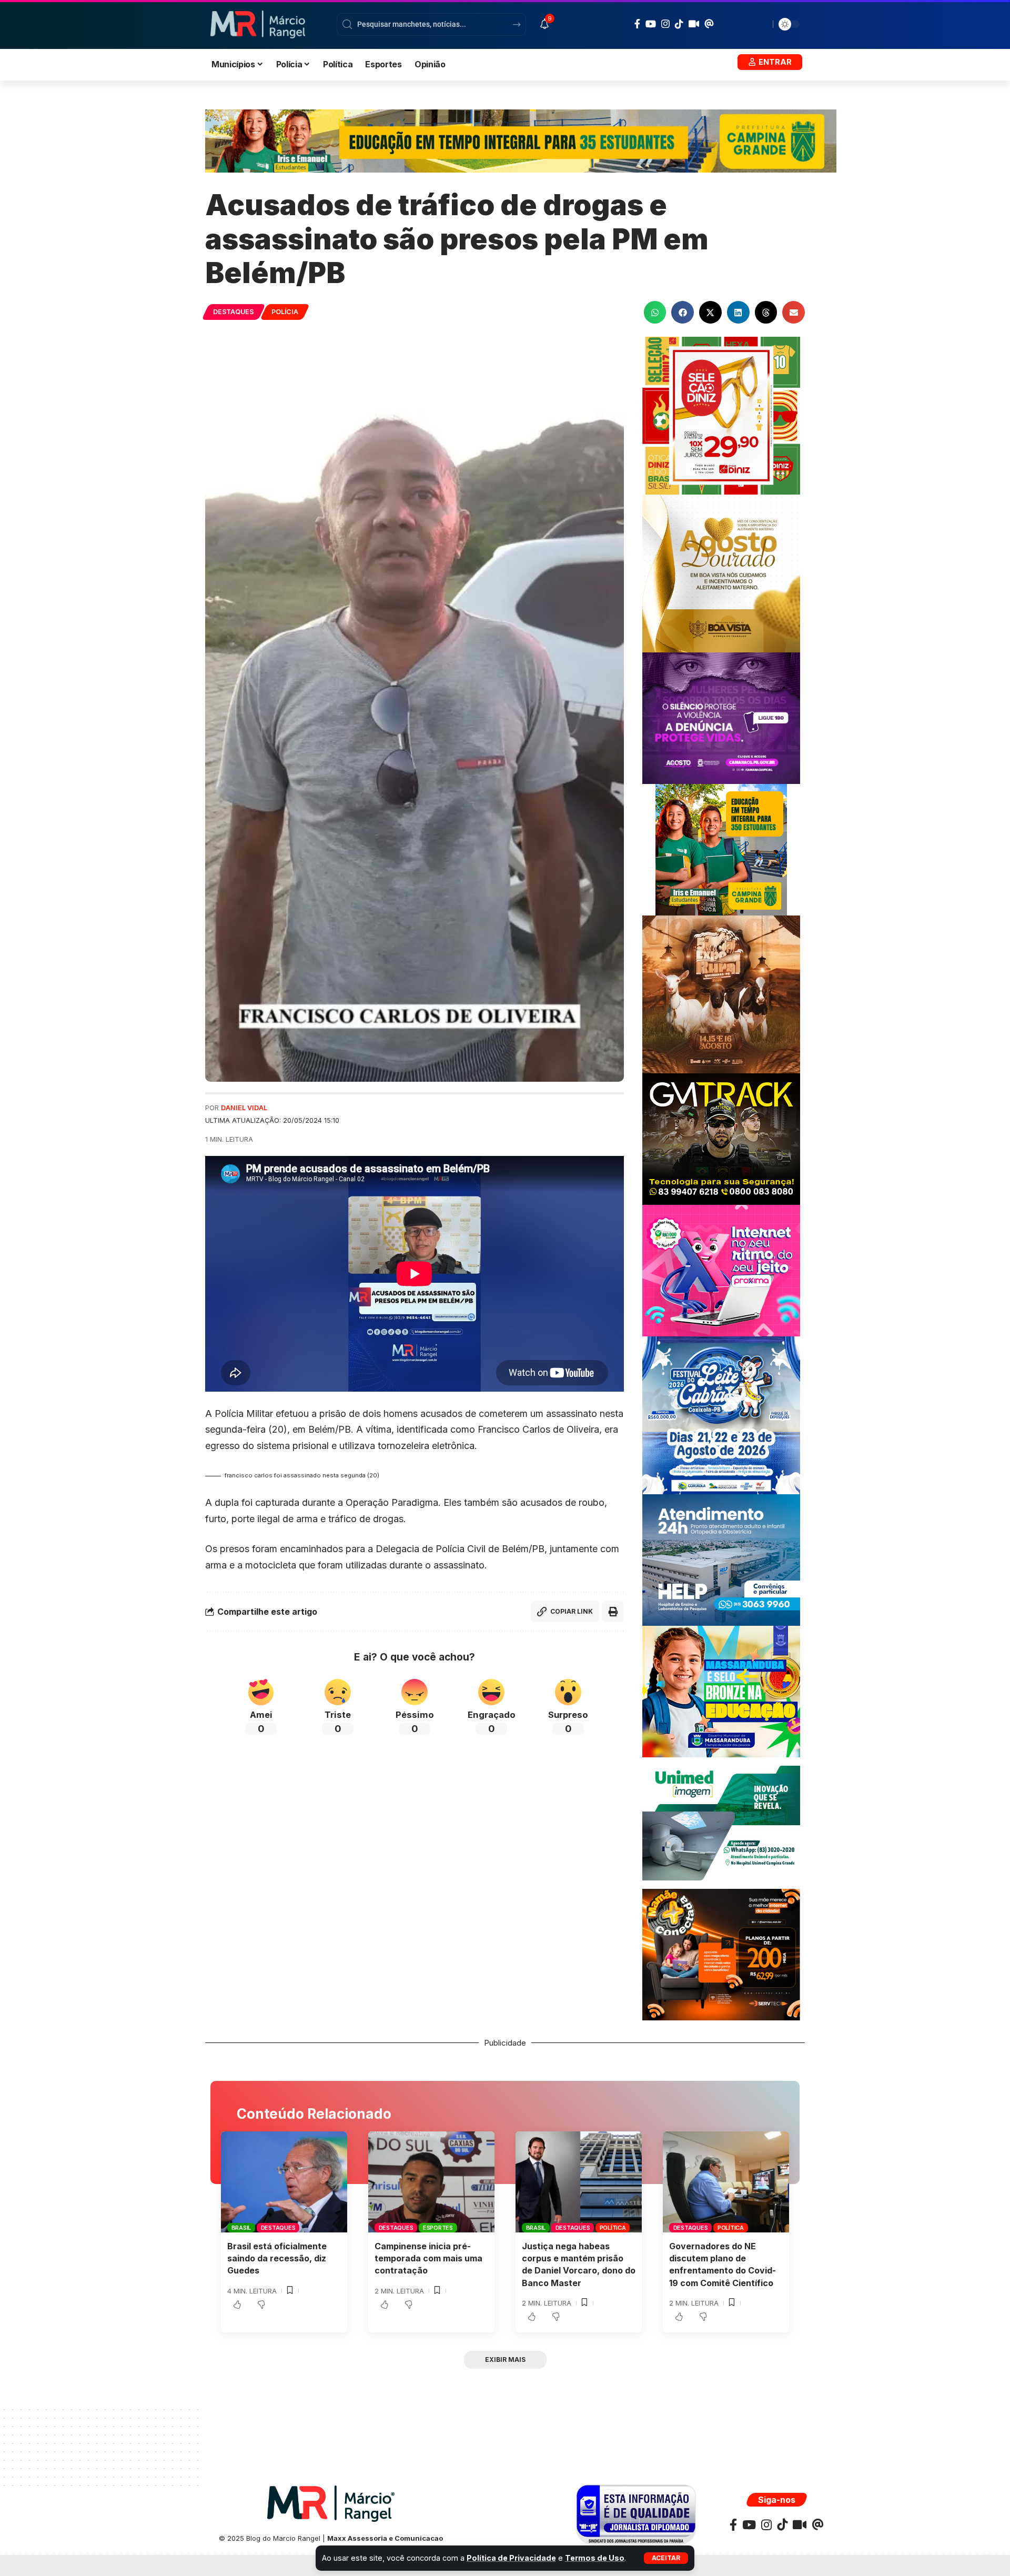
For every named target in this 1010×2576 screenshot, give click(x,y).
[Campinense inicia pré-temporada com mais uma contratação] (431, 2182)
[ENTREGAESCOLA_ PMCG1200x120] (521, 140)
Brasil (241, 2228)
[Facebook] (637, 24)
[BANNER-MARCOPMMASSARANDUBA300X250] (721, 1691)
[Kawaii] (694, 24)
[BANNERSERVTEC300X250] (721, 1954)
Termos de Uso (595, 2558)
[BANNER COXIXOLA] (721, 1415)
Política (613, 2228)
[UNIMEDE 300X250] (721, 1822)
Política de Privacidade (511, 2558)
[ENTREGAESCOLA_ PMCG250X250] (721, 849)
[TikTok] (679, 24)
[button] (666, 2558)
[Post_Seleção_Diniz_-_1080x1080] (721, 415)
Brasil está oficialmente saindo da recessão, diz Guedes (277, 2258)
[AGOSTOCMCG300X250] (721, 717)
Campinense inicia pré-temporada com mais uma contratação (428, 2258)
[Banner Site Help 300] (721, 1559)
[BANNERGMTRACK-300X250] (721, 1138)
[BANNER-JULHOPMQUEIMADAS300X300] (721, 994)
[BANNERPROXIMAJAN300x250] (721, 1270)
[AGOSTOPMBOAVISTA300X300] (721, 573)
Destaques (234, 312)
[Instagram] (665, 24)
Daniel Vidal (244, 1108)
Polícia (285, 312)
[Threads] (709, 24)
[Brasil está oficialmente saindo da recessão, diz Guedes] (284, 2182)
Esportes (438, 2228)
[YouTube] (651, 24)
